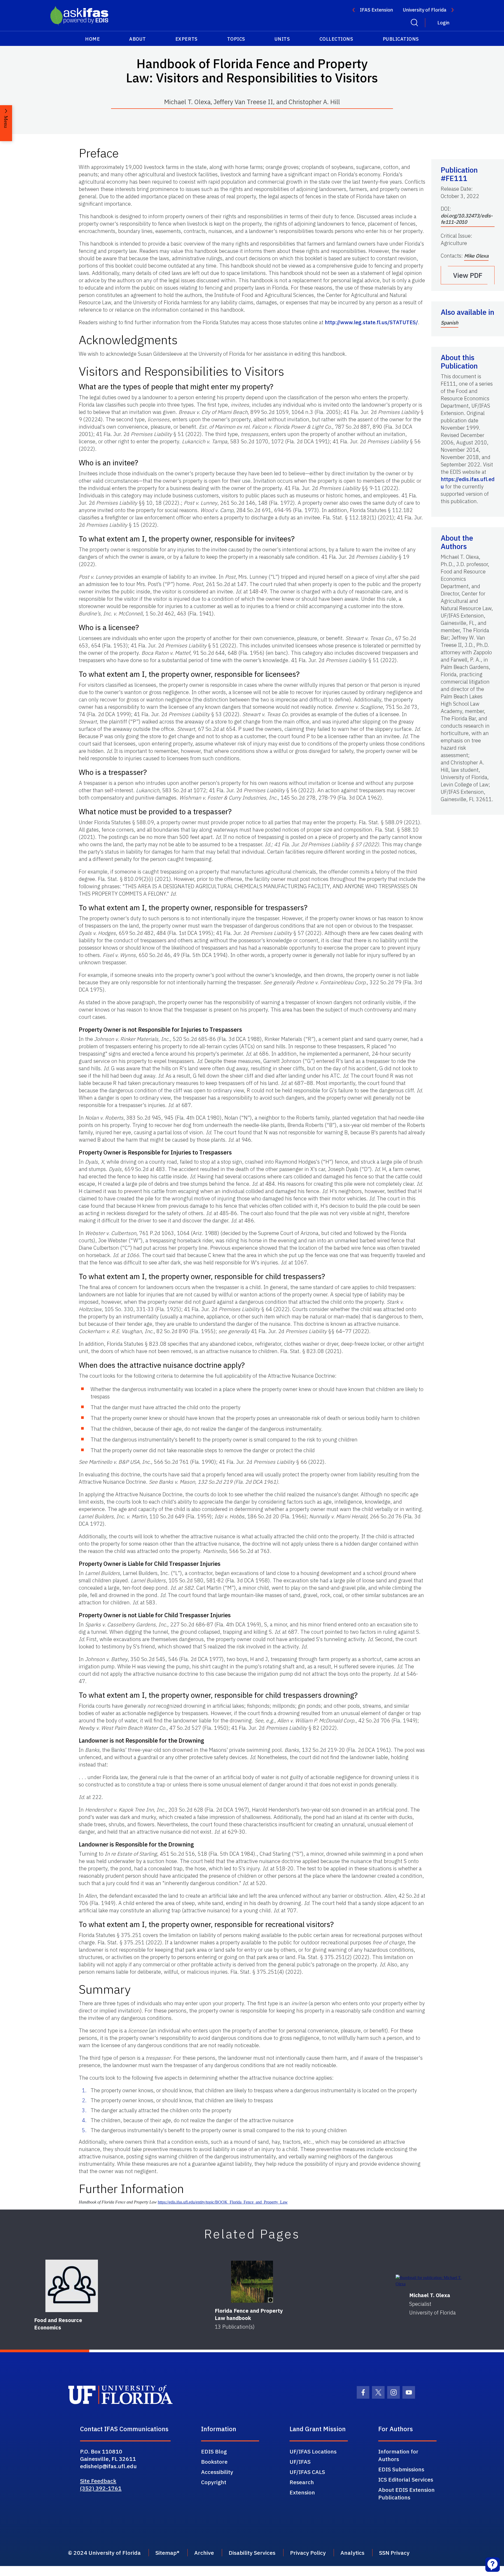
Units (282, 39)
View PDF (468, 275)
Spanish (450, 323)
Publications (401, 39)
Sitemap (166, 2553)
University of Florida (425, 10)
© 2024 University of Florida (104, 2553)
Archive (204, 2553)
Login (443, 23)
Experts (187, 39)
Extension (302, 2492)
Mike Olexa (476, 256)
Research (302, 2482)
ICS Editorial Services (406, 2479)
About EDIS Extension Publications (406, 2493)
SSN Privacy (394, 2553)
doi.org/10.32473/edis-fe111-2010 (467, 219)
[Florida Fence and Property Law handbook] (252, 2282)
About (138, 39)
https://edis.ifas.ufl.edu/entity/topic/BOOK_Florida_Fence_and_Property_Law (223, 2202)
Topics (236, 39)
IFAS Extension (376, 10)
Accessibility (217, 2472)
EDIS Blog (214, 2451)
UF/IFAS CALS (307, 2472)
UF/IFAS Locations (313, 2451)
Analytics (352, 2553)
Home (92, 39)
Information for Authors (398, 2455)
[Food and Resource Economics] (72, 2286)
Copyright (214, 2482)
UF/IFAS (300, 2462)
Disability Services (252, 2553)
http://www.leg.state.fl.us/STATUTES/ (371, 322)
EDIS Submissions (401, 2469)
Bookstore (214, 2462)
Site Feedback (98, 2481)
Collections (336, 39)
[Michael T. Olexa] (432, 2281)
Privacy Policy (308, 2553)
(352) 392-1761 (101, 2488)
